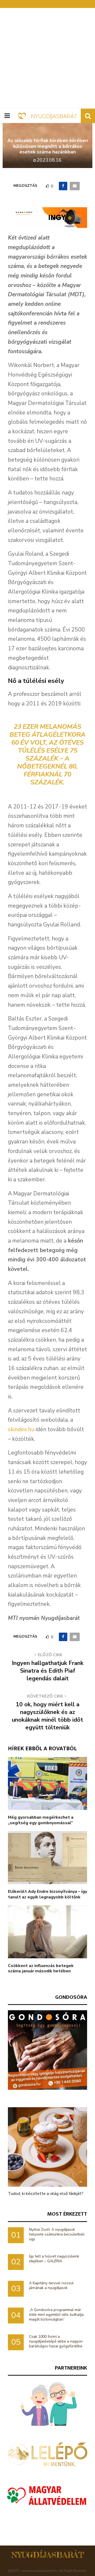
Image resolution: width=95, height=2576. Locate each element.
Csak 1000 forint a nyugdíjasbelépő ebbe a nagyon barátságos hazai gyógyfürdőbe (56, 2341)
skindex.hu (21, 1429)
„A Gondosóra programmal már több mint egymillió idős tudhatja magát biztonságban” (56, 2315)
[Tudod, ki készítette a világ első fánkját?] (47, 2147)
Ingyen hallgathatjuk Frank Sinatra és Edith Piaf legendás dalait (48, 1671)
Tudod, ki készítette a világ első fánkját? (46, 2194)
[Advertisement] (47, 58)
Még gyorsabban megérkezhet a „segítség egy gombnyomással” (41, 1820)
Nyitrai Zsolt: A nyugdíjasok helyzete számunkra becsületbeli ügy (57, 2234)
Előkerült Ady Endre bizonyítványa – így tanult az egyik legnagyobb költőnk (47, 1894)
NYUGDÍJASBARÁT (48, 2555)
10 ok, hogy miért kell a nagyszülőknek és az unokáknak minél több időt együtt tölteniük (47, 1716)
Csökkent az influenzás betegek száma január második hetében (41, 1969)
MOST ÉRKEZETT (67, 2214)
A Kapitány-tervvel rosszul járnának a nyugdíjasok (51, 2285)
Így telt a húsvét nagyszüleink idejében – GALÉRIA (54, 2259)
